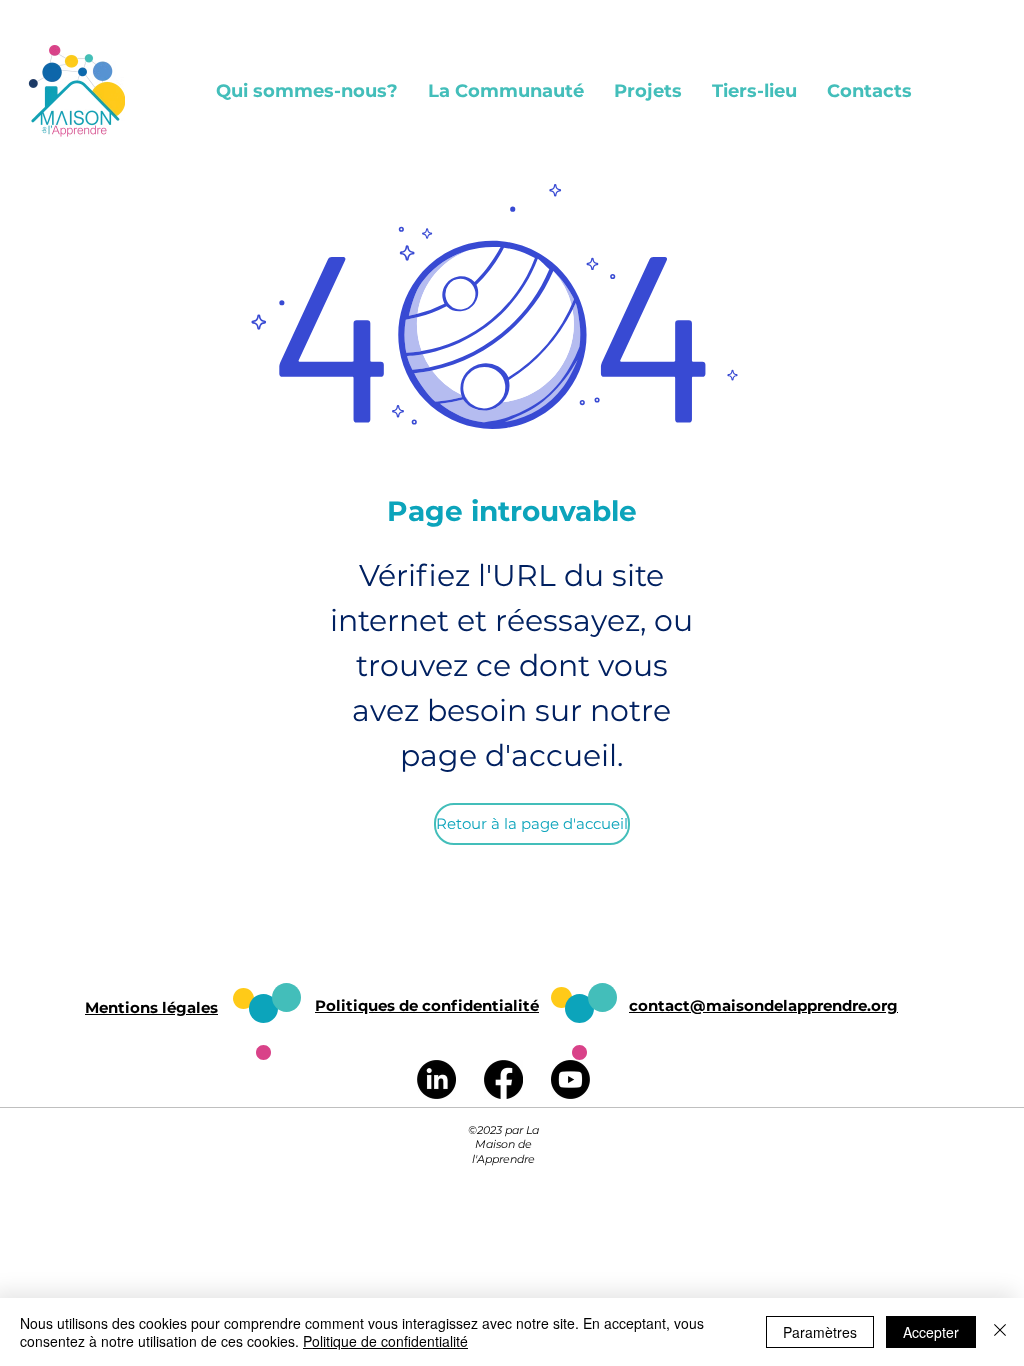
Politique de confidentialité (385, 1341)
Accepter (931, 1332)
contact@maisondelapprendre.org (763, 1005)
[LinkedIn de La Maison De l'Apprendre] (436, 1079)
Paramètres (820, 1332)
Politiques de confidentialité (427, 1005)
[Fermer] (1000, 1332)
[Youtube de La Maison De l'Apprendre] (570, 1079)
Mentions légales (151, 1007)
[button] (307, 91)
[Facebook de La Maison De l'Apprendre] (503, 1079)
